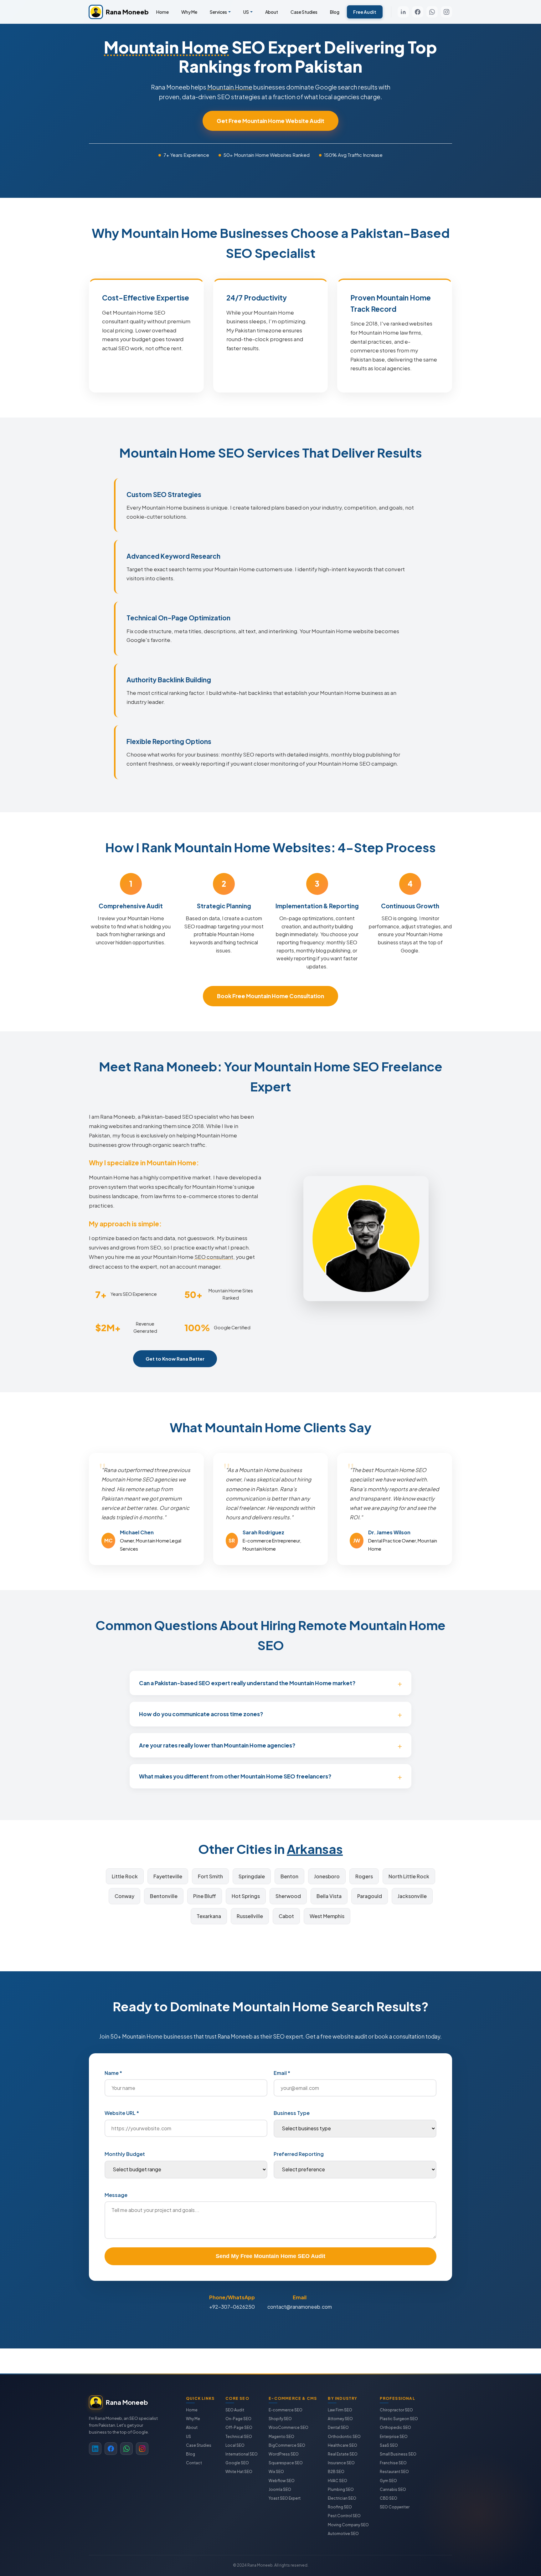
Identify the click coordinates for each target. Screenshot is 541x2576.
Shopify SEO (280, 2419)
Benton (289, 1876)
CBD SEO (389, 2498)
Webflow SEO (282, 2481)
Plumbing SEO (341, 2489)
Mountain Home (166, 47)
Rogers (364, 1876)
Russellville (250, 1916)
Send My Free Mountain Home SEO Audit (270, 2256)
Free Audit (365, 12)
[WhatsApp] (432, 12)
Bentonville (164, 1896)
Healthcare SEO (343, 2445)
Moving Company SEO (348, 2525)
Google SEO (237, 2463)
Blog (335, 12)
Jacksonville (412, 1896)
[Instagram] (446, 12)
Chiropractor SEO (396, 2410)
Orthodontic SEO (344, 2437)
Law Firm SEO (340, 2410)
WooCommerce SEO (289, 2427)
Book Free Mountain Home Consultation (270, 996)
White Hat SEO (239, 2472)
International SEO (242, 2454)
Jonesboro (327, 1876)
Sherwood (288, 1896)
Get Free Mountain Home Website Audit (270, 121)
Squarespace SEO (286, 2463)
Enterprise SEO (394, 2437)
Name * (113, 2073)
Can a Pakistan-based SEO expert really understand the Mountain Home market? (247, 1683)
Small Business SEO (398, 2454)
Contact (194, 2463)
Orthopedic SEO (395, 2427)
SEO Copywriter (395, 2507)
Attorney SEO (340, 2419)
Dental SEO (338, 2427)
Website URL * (122, 2113)
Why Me (189, 12)
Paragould (370, 1896)
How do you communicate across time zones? (201, 1714)
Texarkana (209, 1916)
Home (162, 12)
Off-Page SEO (239, 2427)
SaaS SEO (389, 2445)
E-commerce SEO (286, 2410)
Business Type (292, 2113)
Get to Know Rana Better (175, 1359)
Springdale (252, 1876)
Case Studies (304, 12)
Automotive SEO (343, 2534)
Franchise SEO (393, 2463)
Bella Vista (329, 1896)
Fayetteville (168, 1876)
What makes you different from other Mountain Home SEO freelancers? (235, 1776)
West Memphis (327, 1916)
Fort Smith (210, 1876)
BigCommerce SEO (287, 2445)
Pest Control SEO (344, 2516)
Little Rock (125, 1876)
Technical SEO (239, 2437)
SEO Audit (235, 2410)
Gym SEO (388, 2481)
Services (218, 12)
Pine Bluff (205, 1896)
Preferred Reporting (299, 2154)
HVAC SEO (337, 2481)
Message (116, 2195)
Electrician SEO (342, 2498)
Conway (124, 1896)
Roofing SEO (340, 2507)
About (272, 12)
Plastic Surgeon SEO (399, 2419)
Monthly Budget (125, 2154)
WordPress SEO (284, 2454)
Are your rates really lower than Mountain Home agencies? (217, 1745)
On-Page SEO (238, 2419)
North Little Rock (409, 1876)
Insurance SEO (341, 2463)
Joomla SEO (280, 2489)
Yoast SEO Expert (285, 2498)
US (246, 12)
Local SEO (235, 2445)
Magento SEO (281, 2437)
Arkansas (315, 1849)
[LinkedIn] (403, 12)
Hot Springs (246, 1896)
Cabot (286, 1916)
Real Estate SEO (343, 2454)
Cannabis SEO (393, 2489)
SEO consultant (214, 1257)
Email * (282, 2073)
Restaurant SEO (394, 2472)
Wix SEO (276, 2472)
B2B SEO (336, 2472)
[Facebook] (418, 12)
